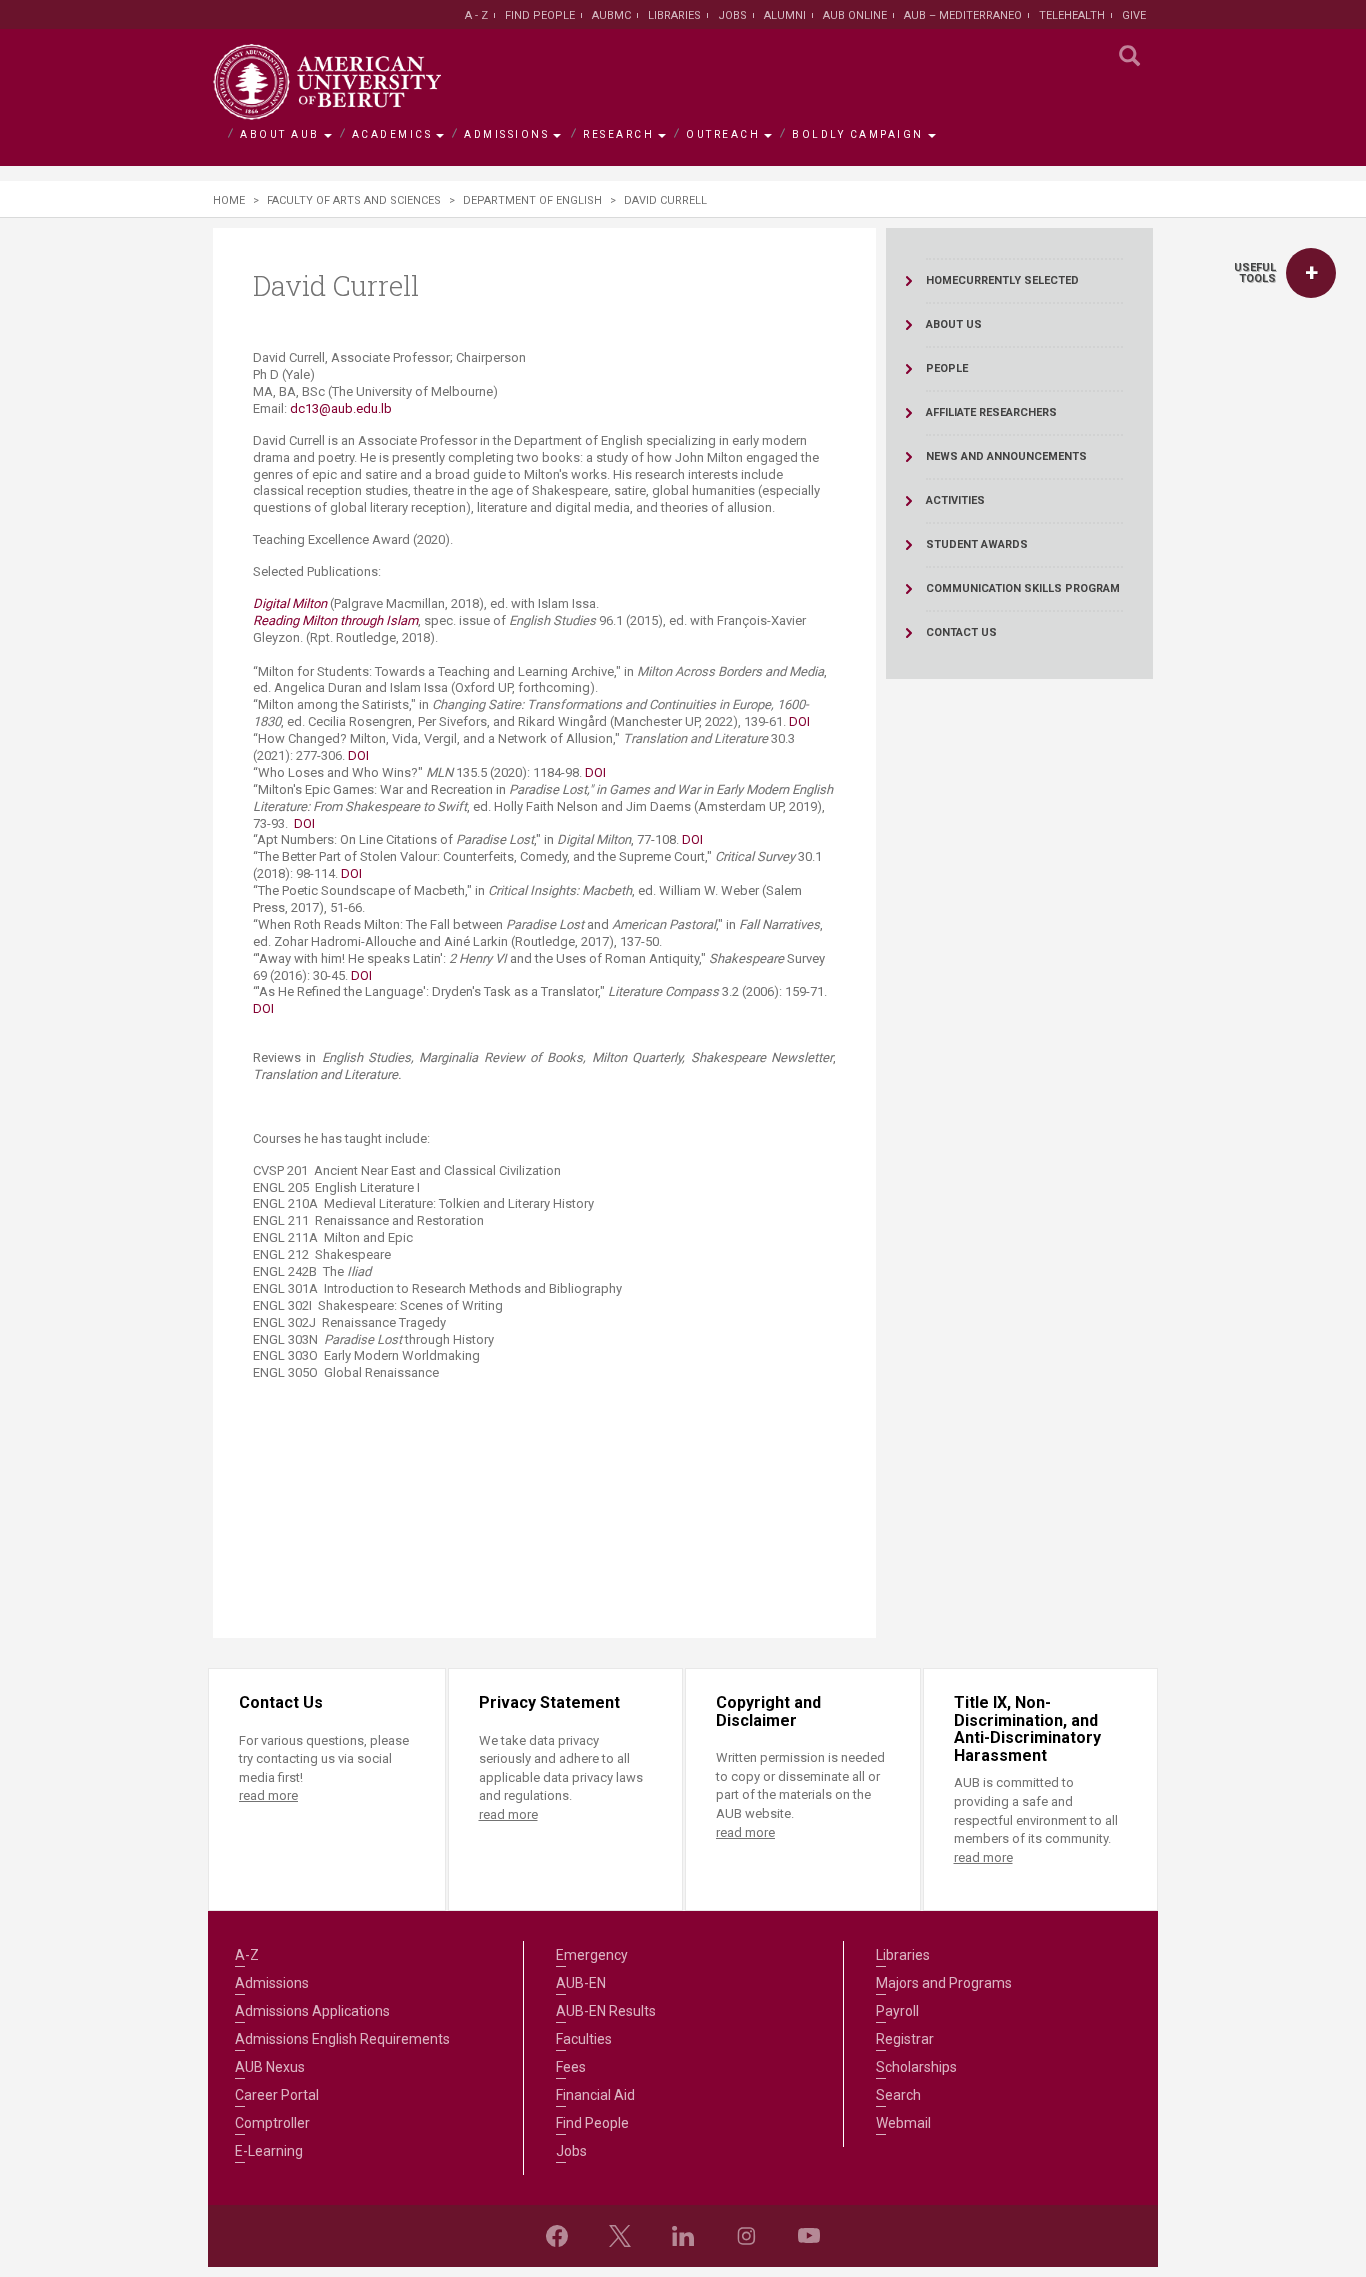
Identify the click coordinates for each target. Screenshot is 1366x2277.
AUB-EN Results (606, 2011)
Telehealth (1072, 15)
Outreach (723, 134)
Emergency (592, 1955)
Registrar (905, 2039)
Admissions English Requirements (342, 2039)
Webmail (903, 2123)
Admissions (506, 134)
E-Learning (269, 2151)
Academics (392, 134)
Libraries (674, 15)
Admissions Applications (312, 2011)
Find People (540, 15)
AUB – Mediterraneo (963, 15)
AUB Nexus (270, 2067)
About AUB (280, 134)
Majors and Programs (944, 1983)
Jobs (732, 15)
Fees (571, 2067)
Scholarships (916, 2067)
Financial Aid (595, 2095)
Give (1134, 15)
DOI (799, 721)
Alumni (785, 15)
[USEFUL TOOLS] (1311, 273)
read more (268, 1795)
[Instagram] (746, 2236)
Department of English (532, 200)
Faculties (584, 2039)
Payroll (897, 2011)
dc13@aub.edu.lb (341, 408)
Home (229, 200)
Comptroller (272, 2123)
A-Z (247, 1955)
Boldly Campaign (858, 134)
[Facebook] (557, 2236)
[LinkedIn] (683, 2236)
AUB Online (855, 15)
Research (618, 134)
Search (898, 2095)
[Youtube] (809, 2236)
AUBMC (611, 15)
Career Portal (277, 2095)
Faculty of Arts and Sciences (354, 200)
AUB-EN (581, 1983)
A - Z (476, 15)
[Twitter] (620, 2236)
